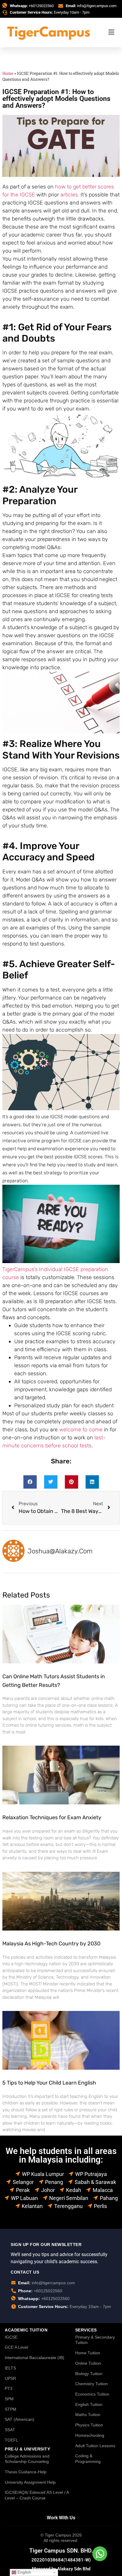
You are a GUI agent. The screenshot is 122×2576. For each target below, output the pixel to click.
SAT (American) (20, 2419)
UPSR (10, 2378)
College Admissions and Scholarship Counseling (27, 2459)
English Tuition (89, 2404)
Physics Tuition (89, 2425)
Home (8, 73)
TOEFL (12, 2440)
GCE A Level (16, 2347)
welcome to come (81, 1430)
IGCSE (11, 2337)
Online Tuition (88, 2363)
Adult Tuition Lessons (95, 2446)
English (24, 2572)
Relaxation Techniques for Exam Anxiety (52, 1817)
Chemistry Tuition (91, 2384)
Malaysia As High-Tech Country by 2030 (51, 1944)
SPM (9, 2399)
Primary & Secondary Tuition (95, 2340)
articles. (70, 195)
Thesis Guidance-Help (26, 2472)
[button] (30, 1482)
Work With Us (61, 2518)
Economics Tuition (92, 2394)
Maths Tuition (88, 2415)
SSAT (10, 2430)
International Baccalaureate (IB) (34, 2358)
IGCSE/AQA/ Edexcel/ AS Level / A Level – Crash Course (37, 2495)
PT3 (9, 2388)
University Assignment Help (30, 2482)
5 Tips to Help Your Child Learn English (49, 2083)
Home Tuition (88, 2353)
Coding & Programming (88, 2459)
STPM (11, 2409)
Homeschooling (90, 2435)
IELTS (10, 2368)
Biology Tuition (89, 2374)
